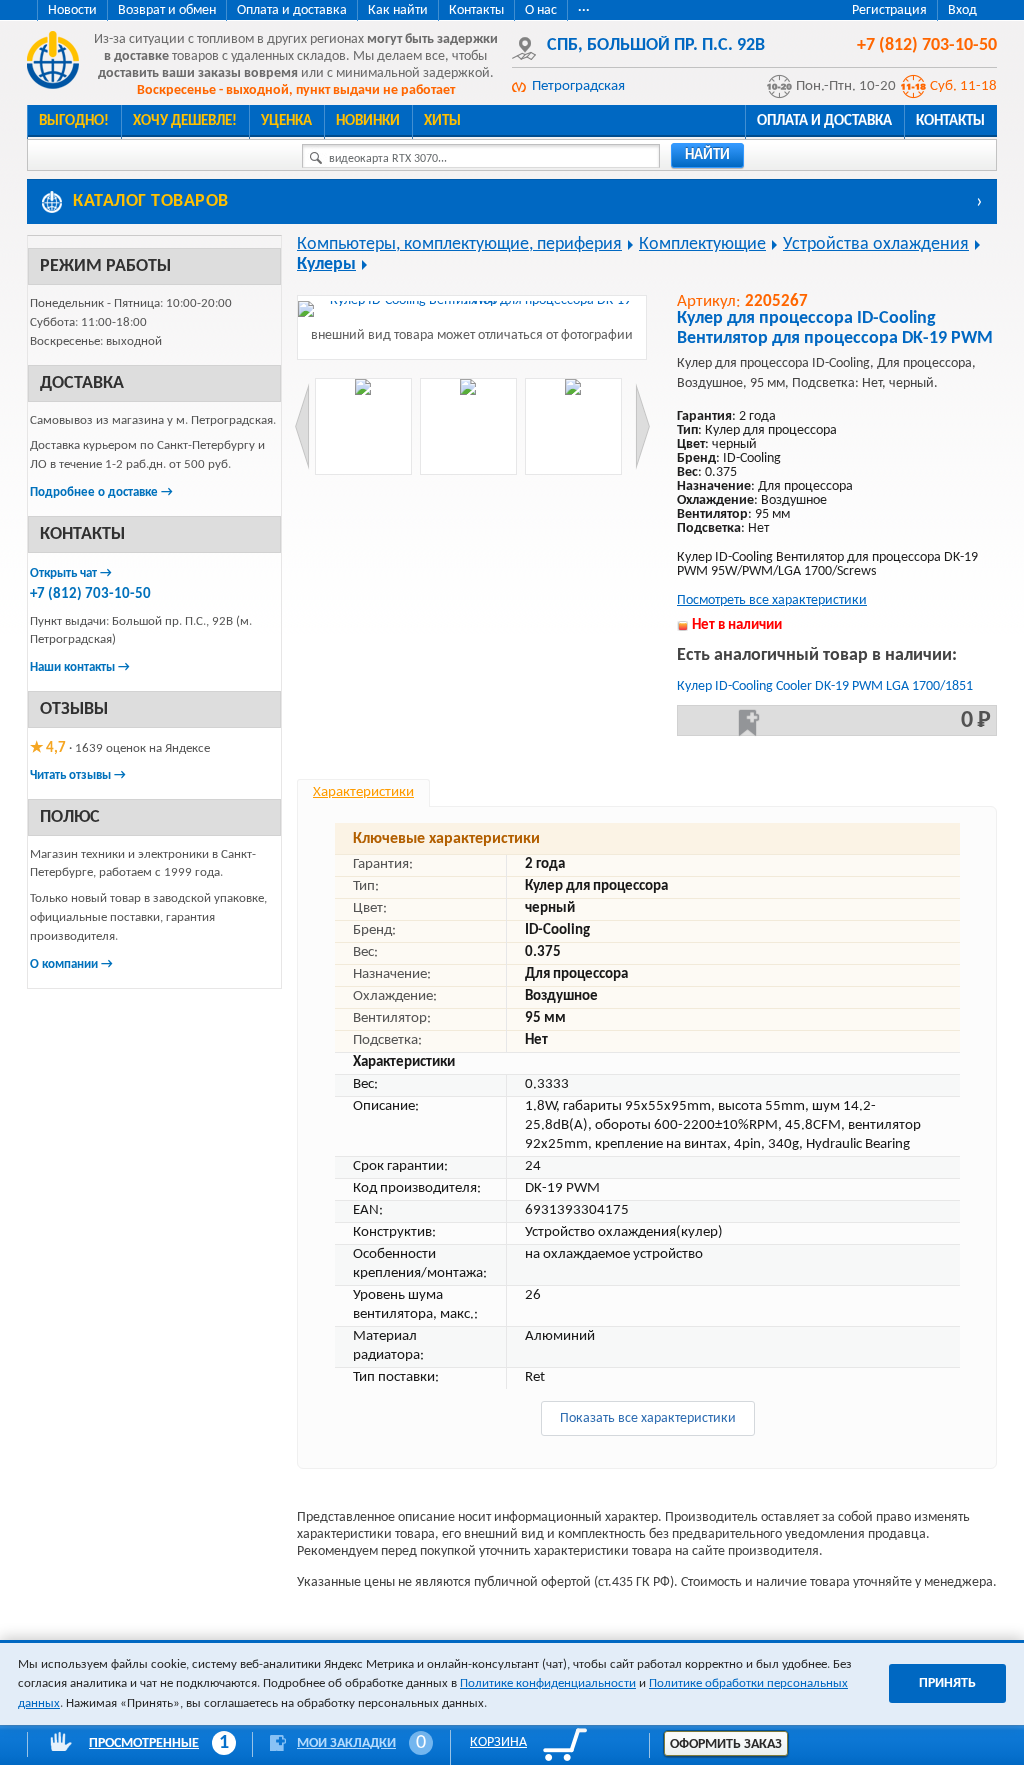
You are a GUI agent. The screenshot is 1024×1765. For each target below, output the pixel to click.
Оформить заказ (726, 1744)
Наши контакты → (80, 667)
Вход (962, 10)
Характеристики (363, 792)
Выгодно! (74, 121)
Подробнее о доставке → (101, 492)
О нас (541, 10)
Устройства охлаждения (876, 244)
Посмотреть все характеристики (772, 600)
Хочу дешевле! (185, 121)
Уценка (286, 121)
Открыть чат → (71, 573)
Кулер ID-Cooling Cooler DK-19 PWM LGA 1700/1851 (825, 686)
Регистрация (889, 10)
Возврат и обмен (167, 10)
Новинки (368, 121)
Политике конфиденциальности (548, 1683)
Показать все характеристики (648, 1418)
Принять (947, 1683)
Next (642, 426)
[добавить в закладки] (749, 723)
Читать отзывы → (78, 775)
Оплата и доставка (292, 10)
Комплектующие (702, 244)
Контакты (476, 10)
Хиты (442, 121)
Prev (302, 426)
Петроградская (578, 86)
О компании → (71, 964)
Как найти (398, 10)
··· (584, 10)
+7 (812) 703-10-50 (90, 594)
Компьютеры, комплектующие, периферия (459, 244)
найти (707, 155)
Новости (72, 10)
